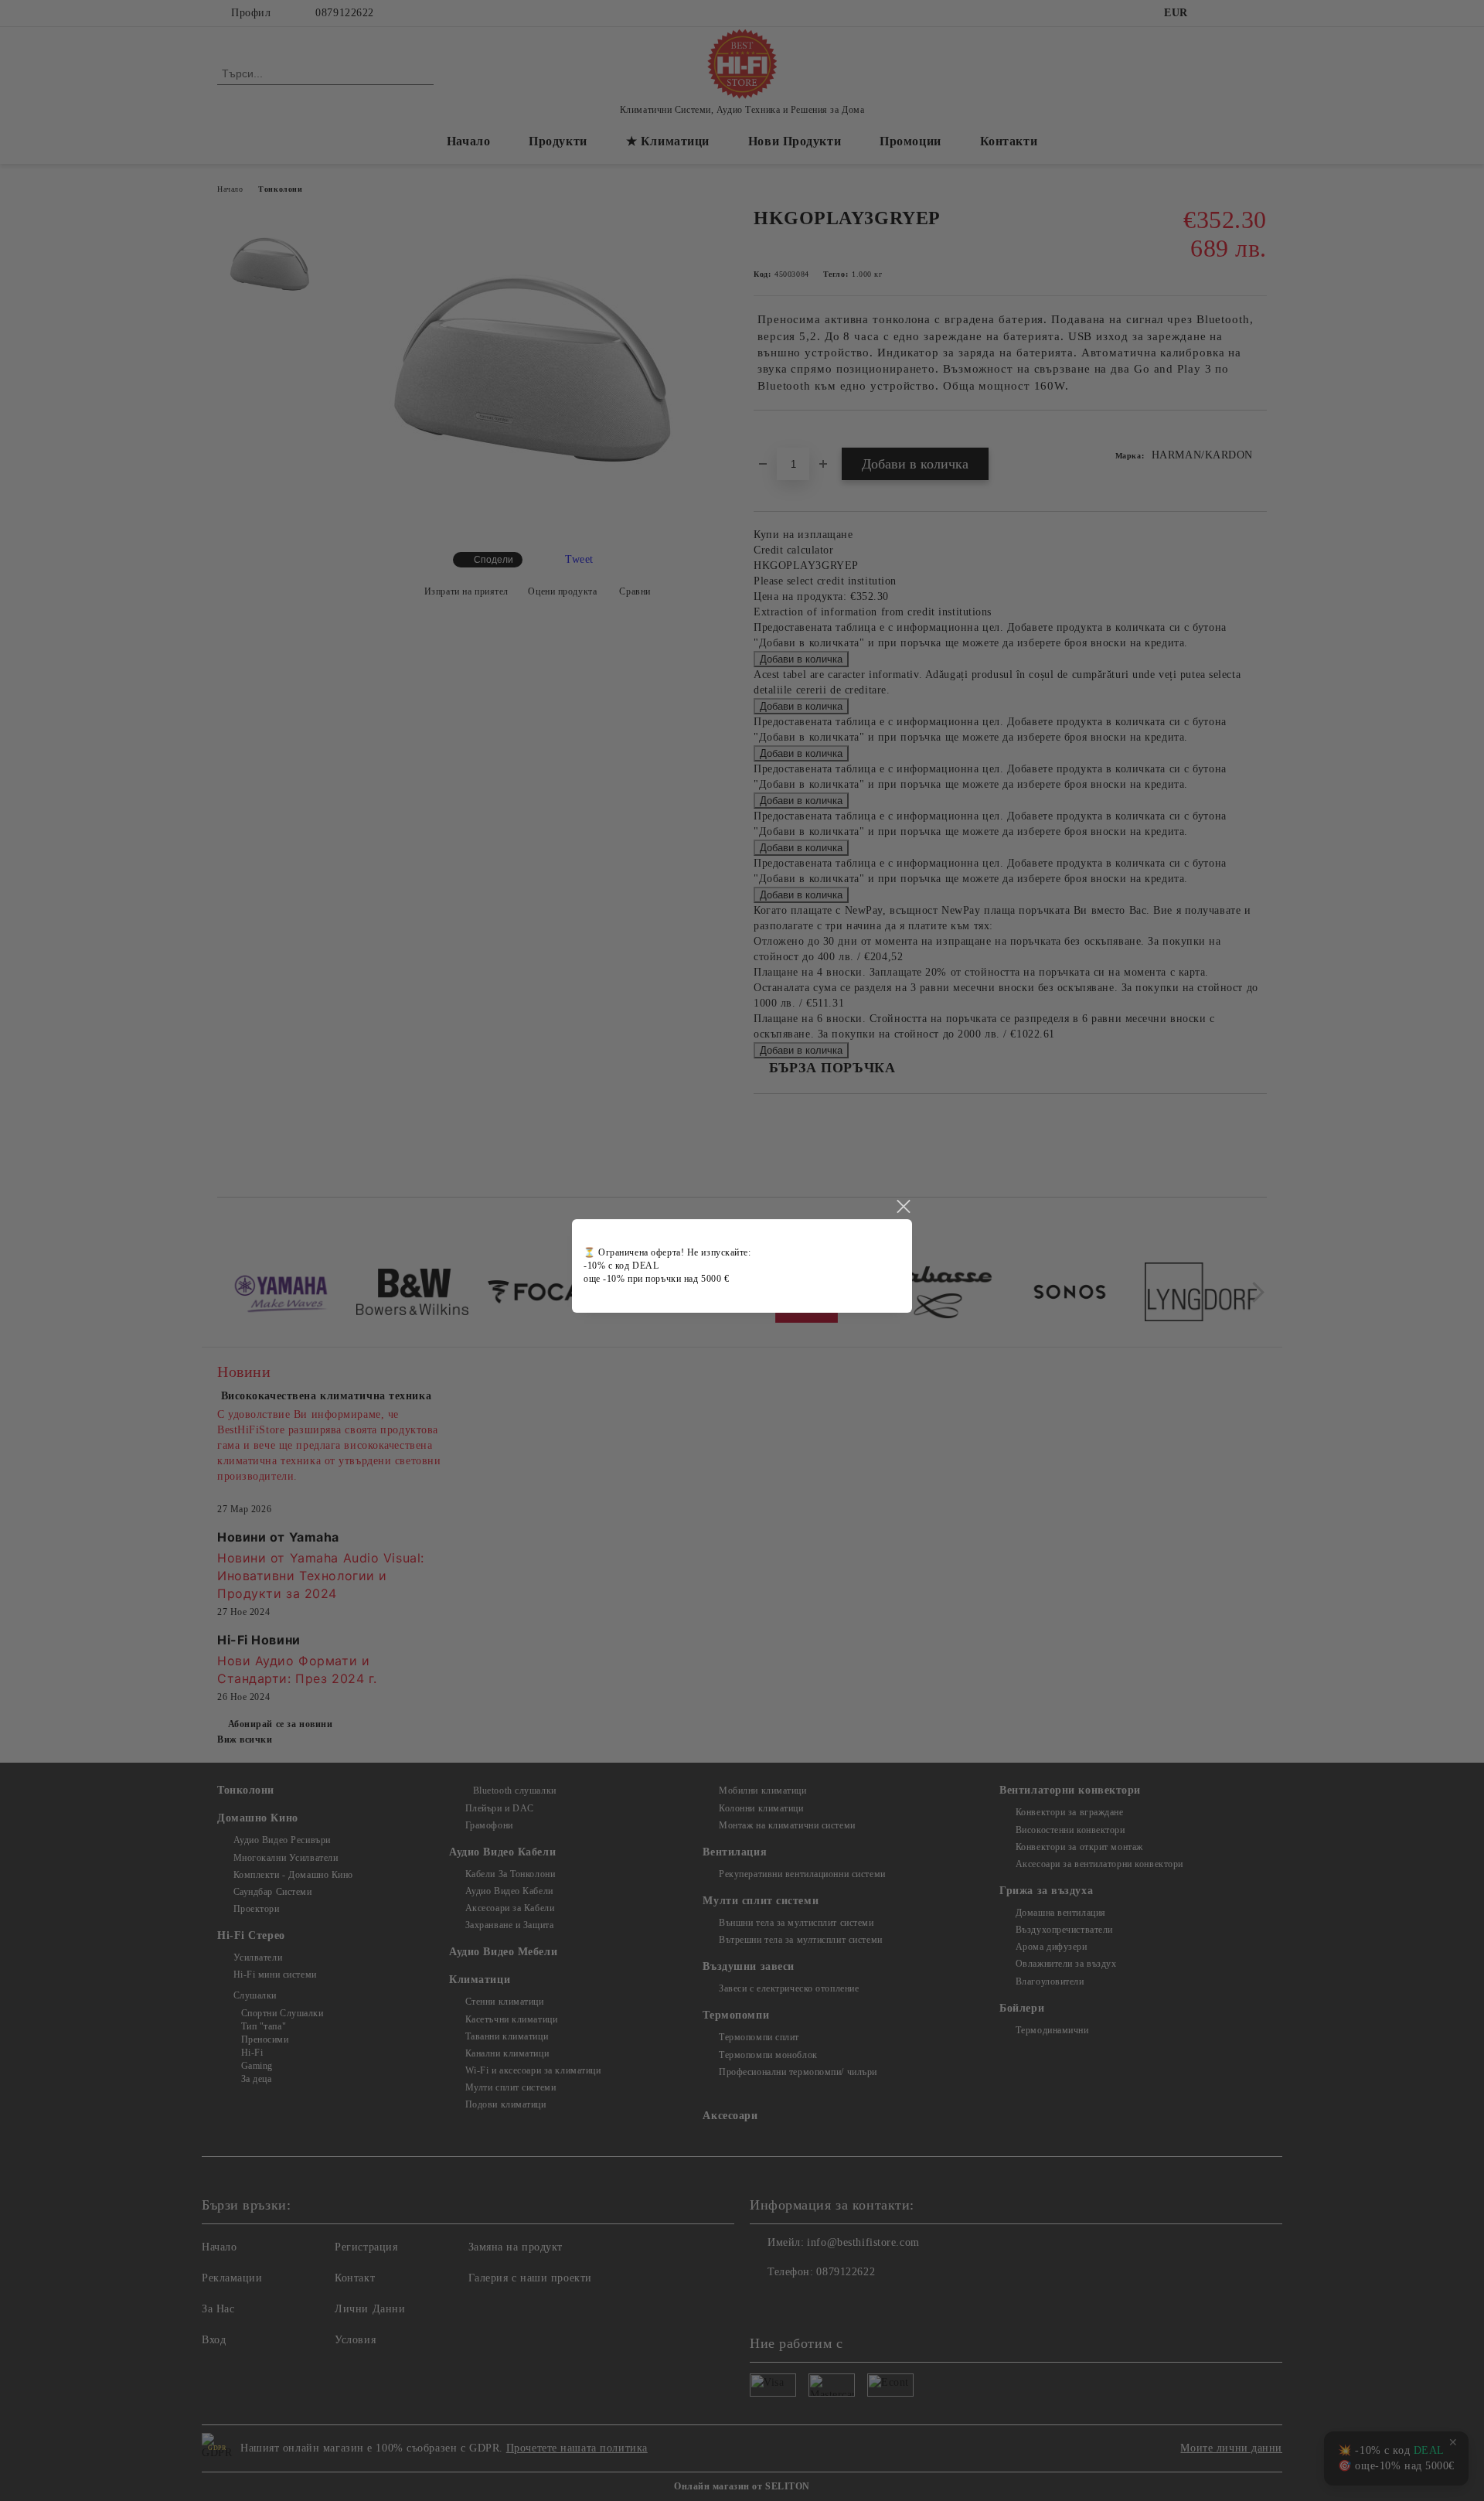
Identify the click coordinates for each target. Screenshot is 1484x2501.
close (903, 1207)
